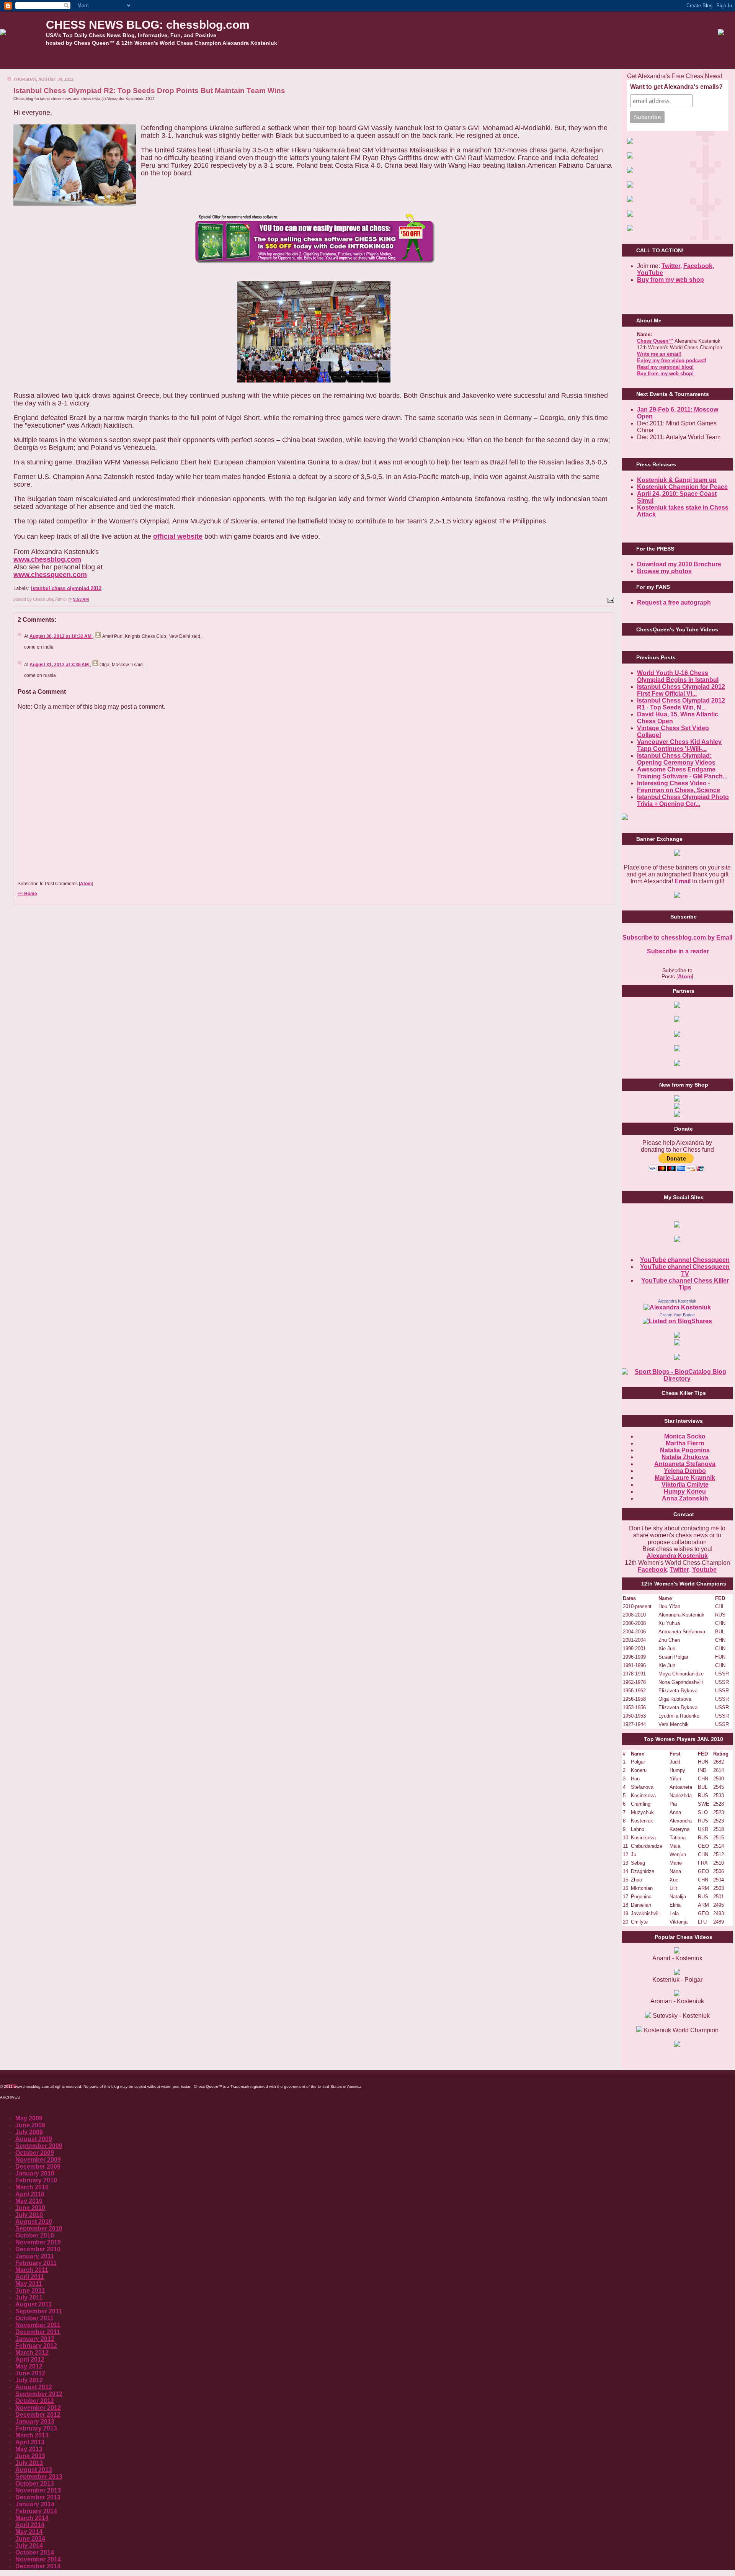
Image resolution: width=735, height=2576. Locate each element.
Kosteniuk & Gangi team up (677, 480)
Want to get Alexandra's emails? (676, 87)
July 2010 (29, 2215)
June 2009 (30, 2125)
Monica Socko (685, 1436)
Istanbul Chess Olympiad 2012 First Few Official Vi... (681, 690)
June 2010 (30, 2208)
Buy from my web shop (670, 280)
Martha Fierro (685, 1443)
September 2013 (39, 2477)
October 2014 (35, 2552)
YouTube (650, 273)
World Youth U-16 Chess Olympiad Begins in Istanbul (678, 676)
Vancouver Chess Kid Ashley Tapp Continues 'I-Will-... (679, 745)
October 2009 (35, 2153)
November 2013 (38, 2490)
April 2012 (30, 2359)
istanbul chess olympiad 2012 (66, 588)
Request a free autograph (674, 602)
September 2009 (39, 2146)
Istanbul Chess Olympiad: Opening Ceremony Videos (676, 759)
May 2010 (29, 2201)
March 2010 (32, 2187)
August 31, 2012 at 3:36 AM (60, 665)
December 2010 (38, 2249)
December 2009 (38, 2167)
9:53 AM (81, 599)
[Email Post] (610, 599)
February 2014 (36, 2511)
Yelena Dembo (685, 1471)
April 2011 (30, 2277)
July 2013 (29, 2463)
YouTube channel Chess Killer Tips (685, 1284)
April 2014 (30, 2525)
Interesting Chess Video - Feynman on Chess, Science (679, 787)
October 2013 (35, 2484)
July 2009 (29, 2132)
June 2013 (30, 2456)
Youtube (704, 1570)
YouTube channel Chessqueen (685, 1260)
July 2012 (29, 2380)
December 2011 (38, 2332)
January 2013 (35, 2422)
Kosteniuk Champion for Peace (682, 487)
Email (683, 881)
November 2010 (38, 2242)
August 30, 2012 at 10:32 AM (61, 636)
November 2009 (38, 2160)
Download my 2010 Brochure (679, 564)
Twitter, (672, 266)
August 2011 (33, 2304)
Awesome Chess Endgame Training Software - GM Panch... (682, 773)
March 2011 (32, 2270)
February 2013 (36, 2428)
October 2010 (35, 2235)
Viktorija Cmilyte (685, 1485)
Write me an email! (659, 354)
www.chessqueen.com (50, 575)
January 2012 (35, 2339)
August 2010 (34, 2222)
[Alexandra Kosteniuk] (677, 1307)
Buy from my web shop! (665, 373)
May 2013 (29, 2449)
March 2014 (32, 2518)
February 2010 (36, 2180)
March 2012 (32, 2353)
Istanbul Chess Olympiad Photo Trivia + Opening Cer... (683, 800)
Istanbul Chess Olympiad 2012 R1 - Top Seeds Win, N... (681, 704)
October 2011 (34, 2318)
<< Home (27, 894)
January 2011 (35, 2256)
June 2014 (30, 2539)
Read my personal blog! (665, 367)
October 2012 (35, 2401)
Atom (86, 884)
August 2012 (34, 2387)
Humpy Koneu (685, 1491)
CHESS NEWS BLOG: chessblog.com (148, 25)
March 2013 (32, 2435)
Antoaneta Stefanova (685, 1464)
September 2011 (39, 2311)
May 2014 (29, 2532)
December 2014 (38, 2566)
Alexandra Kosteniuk (677, 1301)
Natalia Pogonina (685, 1450)
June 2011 (30, 2291)
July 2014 (29, 2546)
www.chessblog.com (47, 559)
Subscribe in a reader (677, 951)
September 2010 (39, 2229)
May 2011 (29, 2284)
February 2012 (36, 2346)
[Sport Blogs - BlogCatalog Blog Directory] (677, 1379)
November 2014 (38, 2559)
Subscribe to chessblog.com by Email (677, 937)
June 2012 (30, 2373)
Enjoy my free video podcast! (672, 360)
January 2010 (35, 2173)
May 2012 (29, 2366)
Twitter (679, 1570)
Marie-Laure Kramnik (685, 1478)
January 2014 (35, 2504)
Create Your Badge (677, 1315)
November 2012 (38, 2408)
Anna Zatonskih (685, 1498)
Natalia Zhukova (685, 1457)
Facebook (698, 266)
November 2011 (38, 2325)
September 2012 (39, 2394)
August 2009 (34, 2139)
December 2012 (38, 2415)
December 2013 (38, 2497)
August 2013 (34, 2470)
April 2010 (30, 2194)
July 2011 (29, 2297)
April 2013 (30, 2442)
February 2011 (36, 2263)
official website (178, 536)
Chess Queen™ (655, 341)
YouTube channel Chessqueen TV (685, 1270)
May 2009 (29, 2118)
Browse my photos (664, 571)
